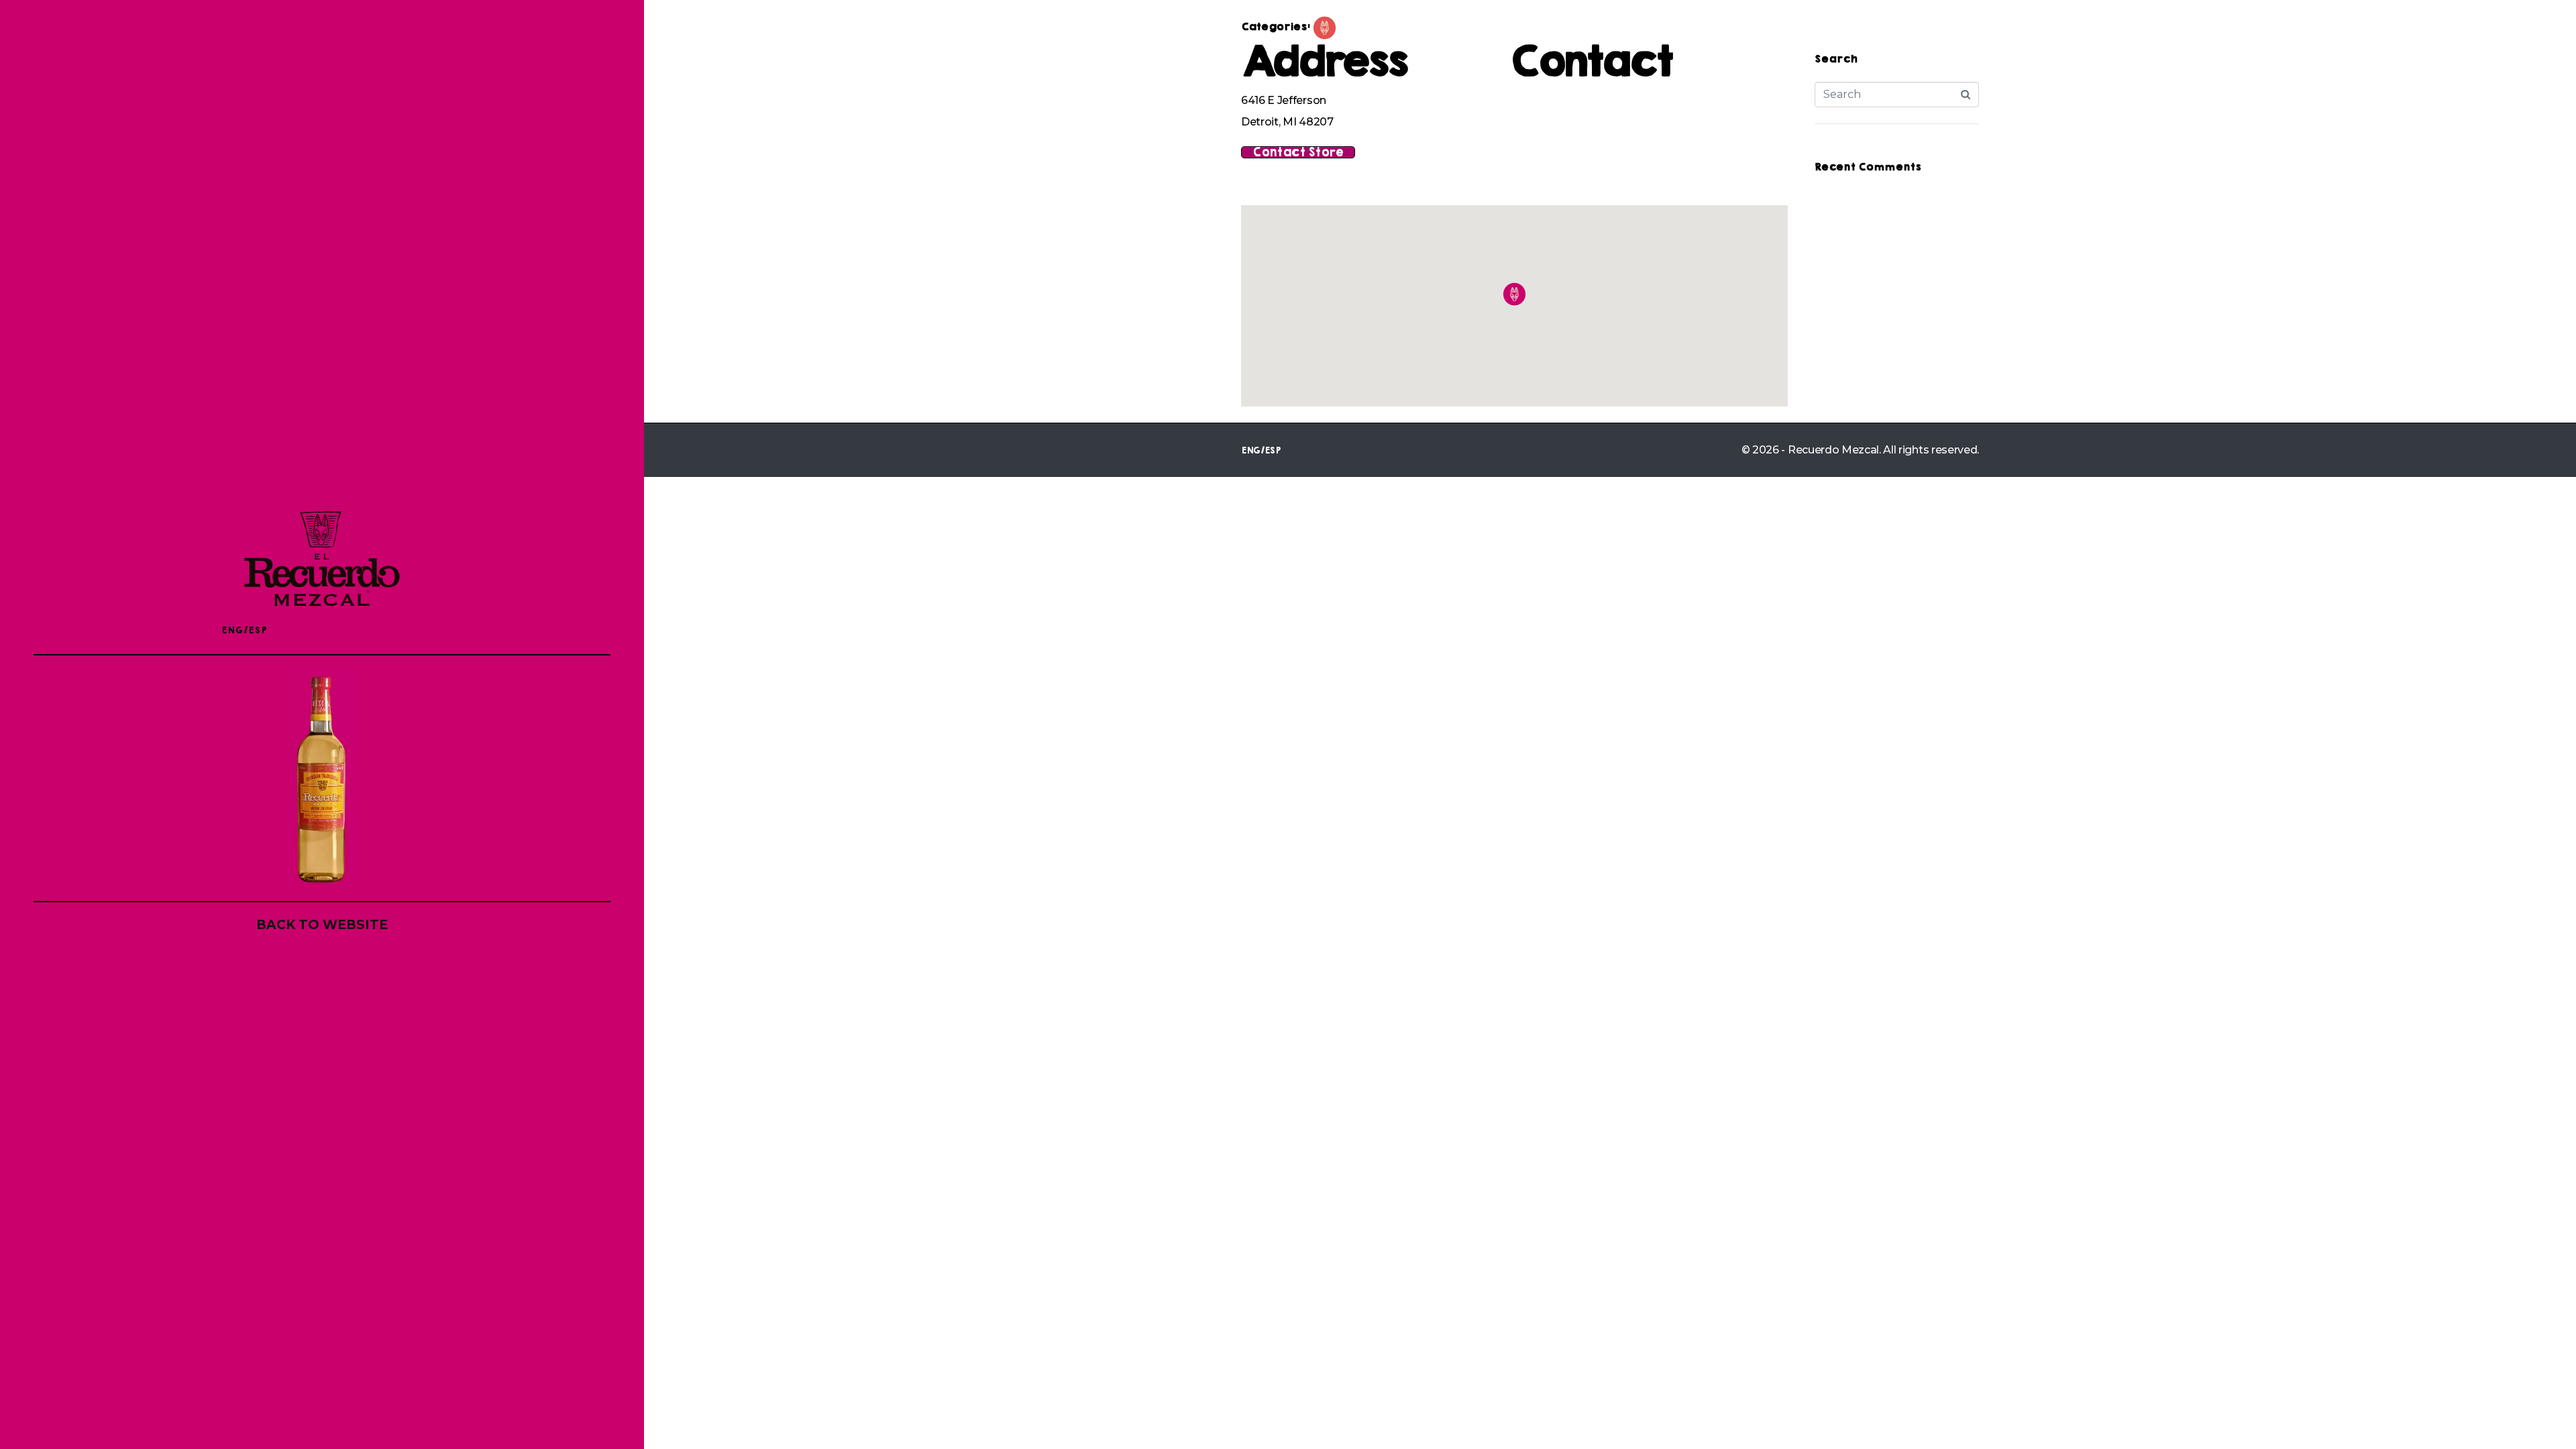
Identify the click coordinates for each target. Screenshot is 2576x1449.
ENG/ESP (244, 630)
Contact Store (1298, 152)
